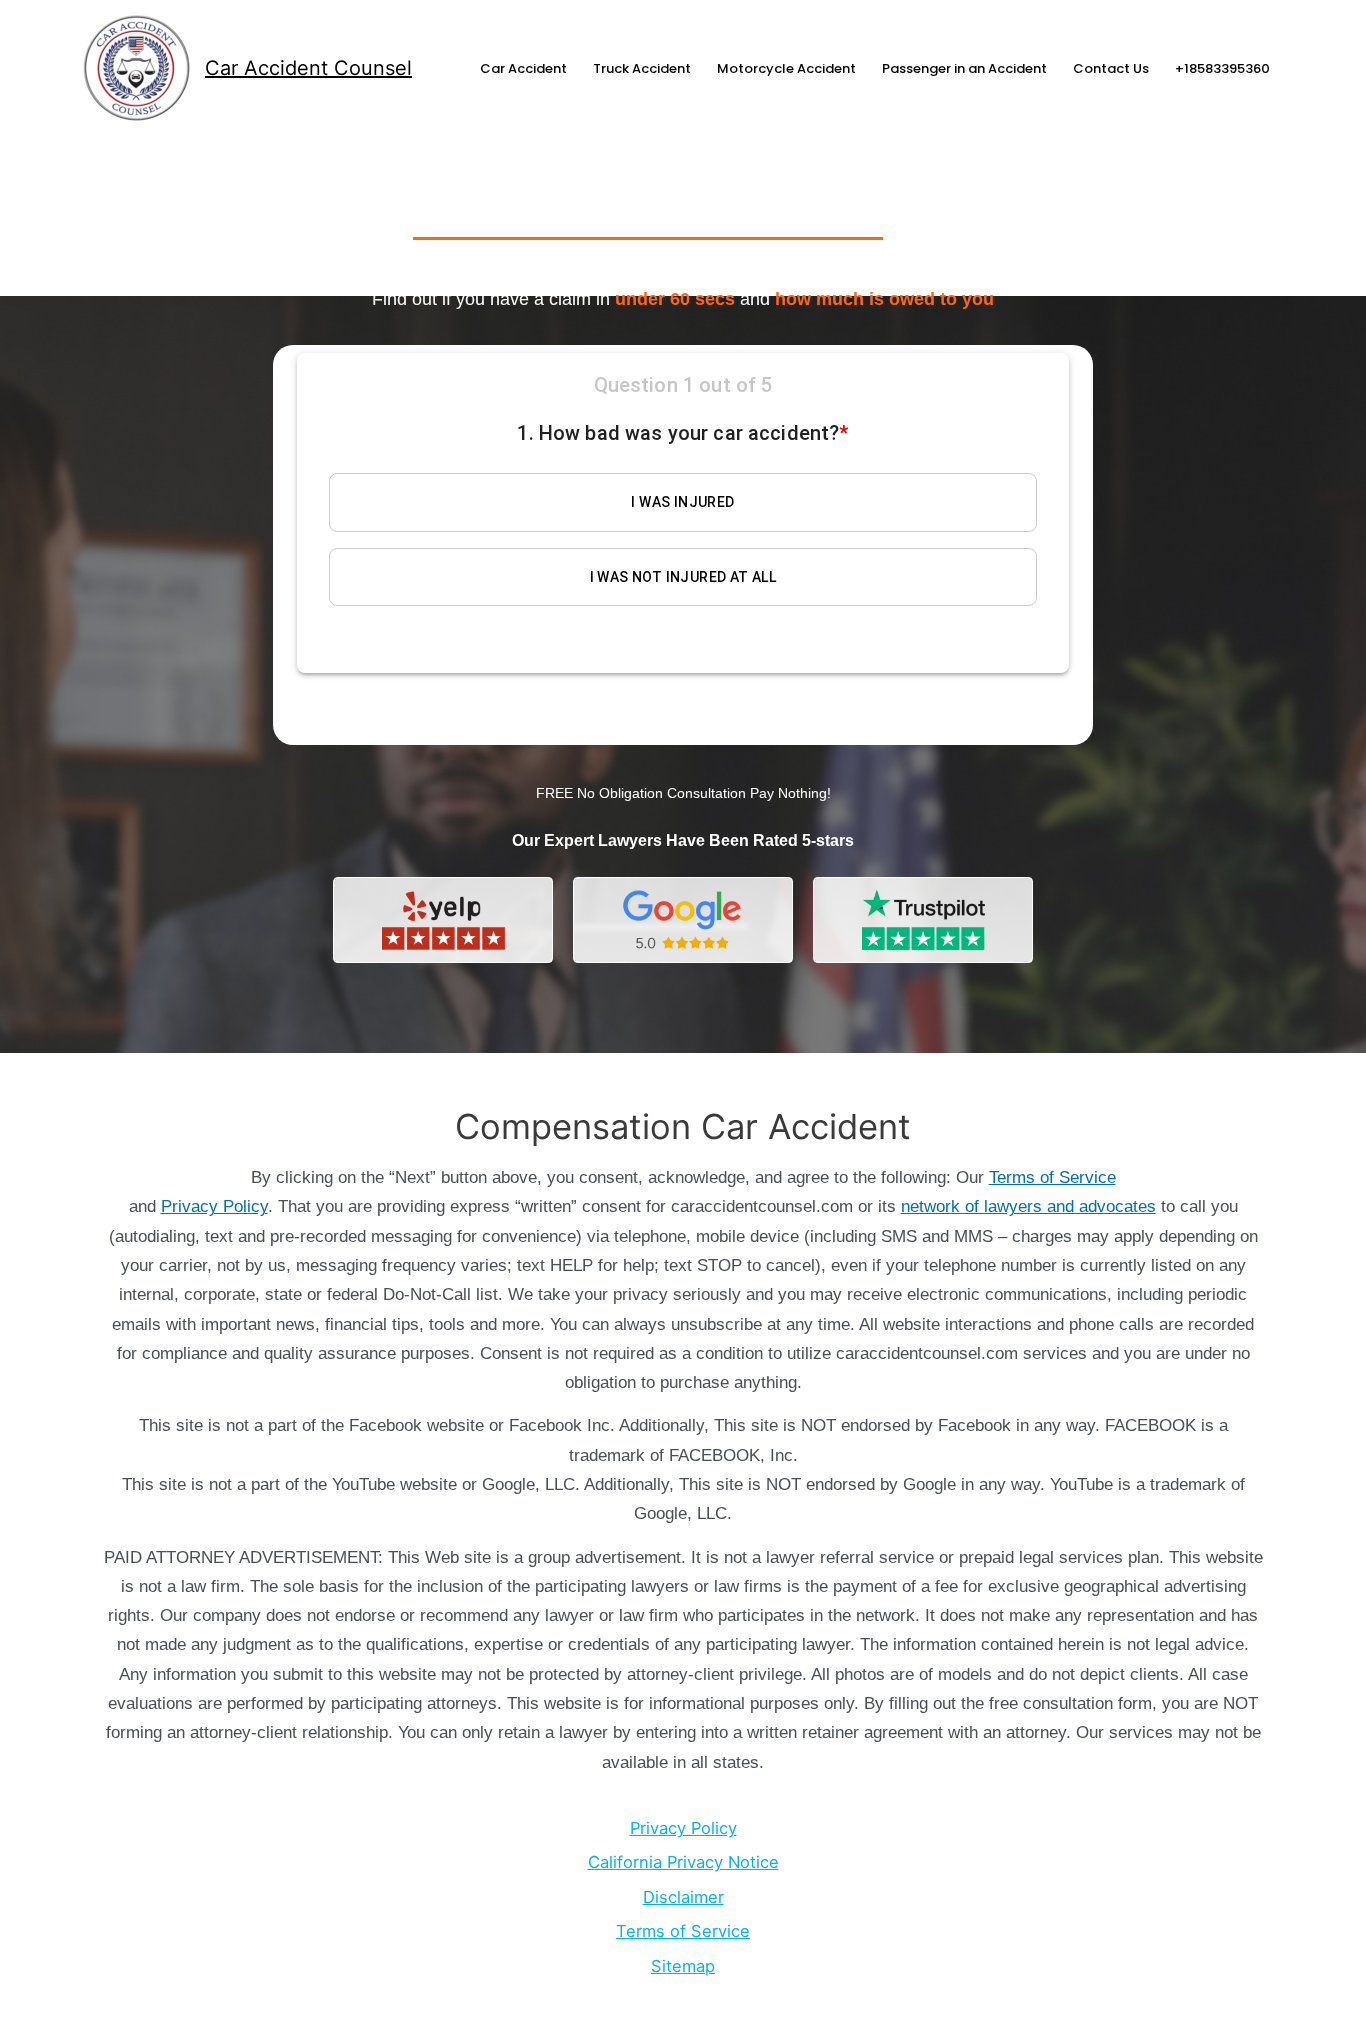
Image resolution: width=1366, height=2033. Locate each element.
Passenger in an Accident (964, 68)
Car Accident (523, 68)
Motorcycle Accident (786, 68)
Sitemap (683, 1966)
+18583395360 (1222, 68)
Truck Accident (642, 68)
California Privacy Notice (683, 1862)
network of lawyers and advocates (1028, 1206)
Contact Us (1111, 68)
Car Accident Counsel (308, 68)
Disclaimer (683, 1897)
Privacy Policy (214, 1206)
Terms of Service (1052, 1177)
